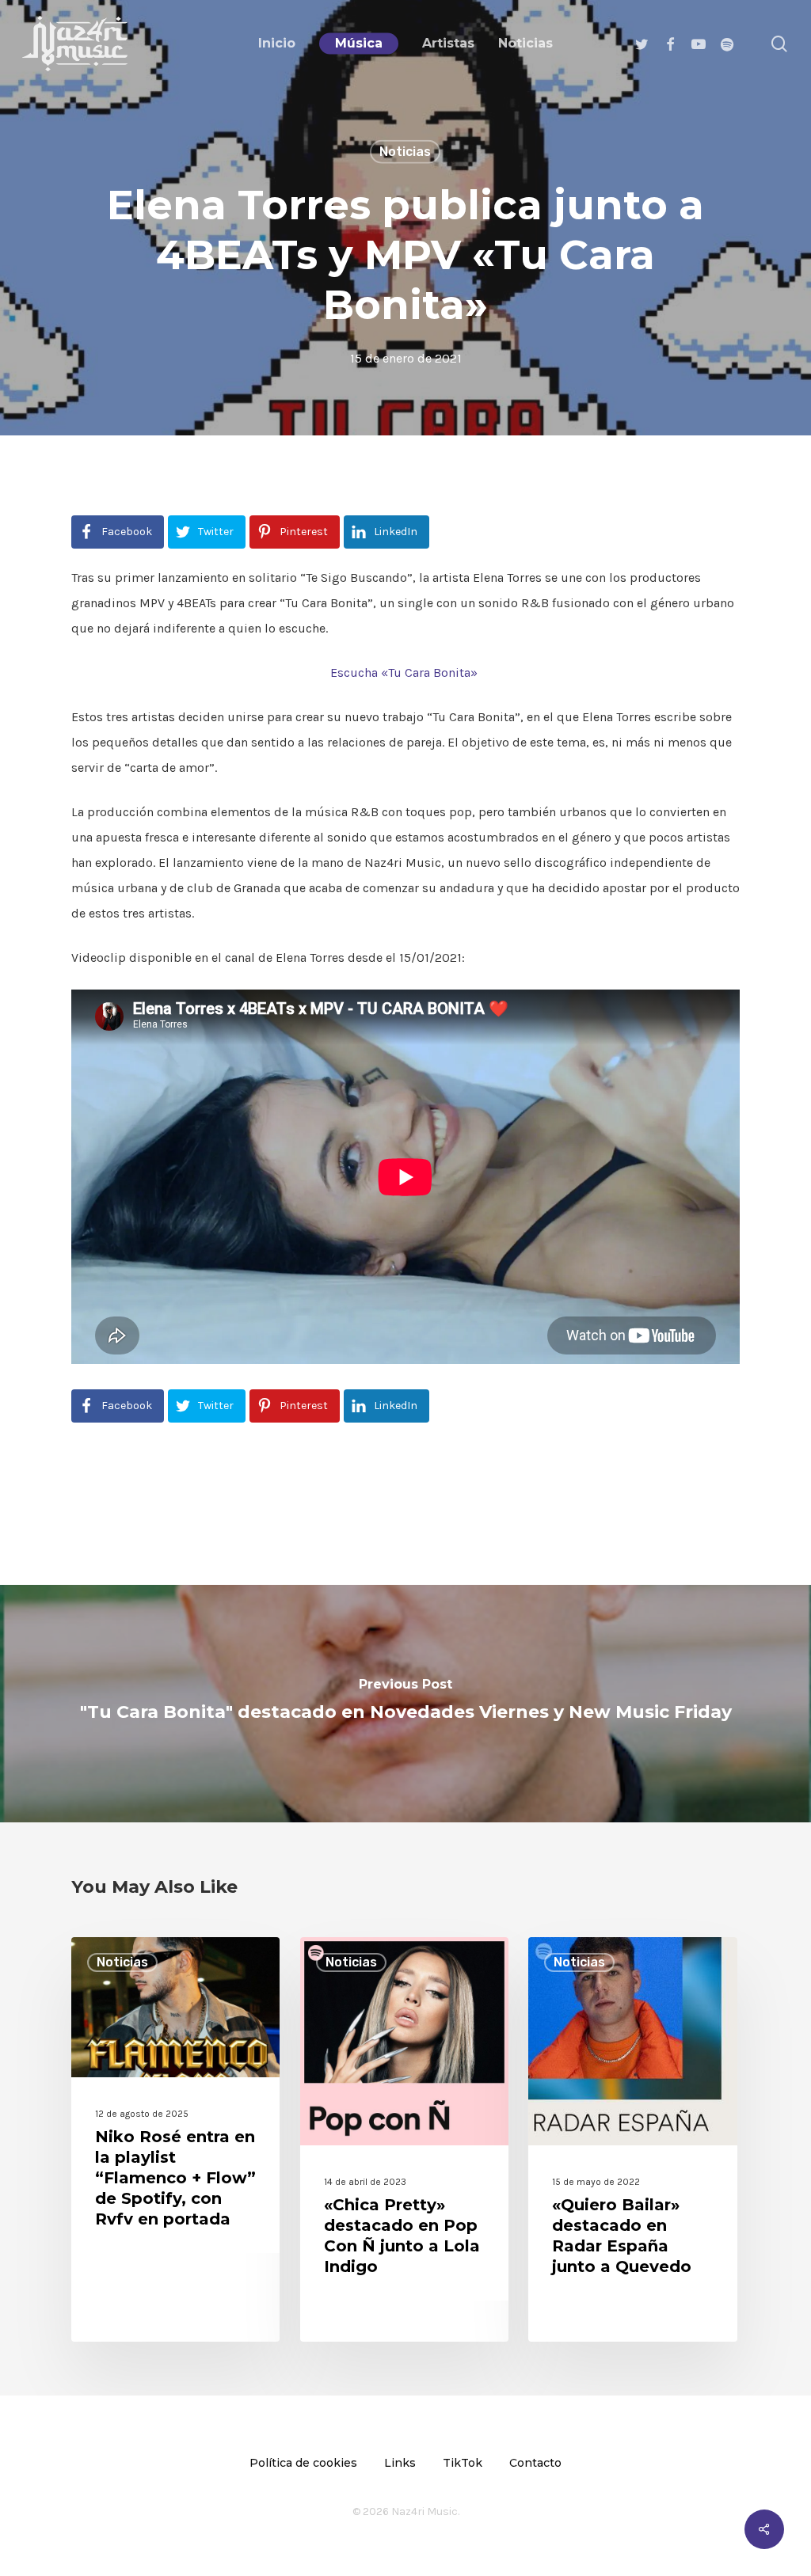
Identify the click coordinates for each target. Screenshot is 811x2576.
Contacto (535, 2463)
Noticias (405, 152)
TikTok (463, 2463)
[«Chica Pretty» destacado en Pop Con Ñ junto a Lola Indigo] (404, 2139)
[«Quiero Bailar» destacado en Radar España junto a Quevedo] (632, 2139)
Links (400, 2463)
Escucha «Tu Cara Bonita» (405, 672)
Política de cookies (303, 2463)
